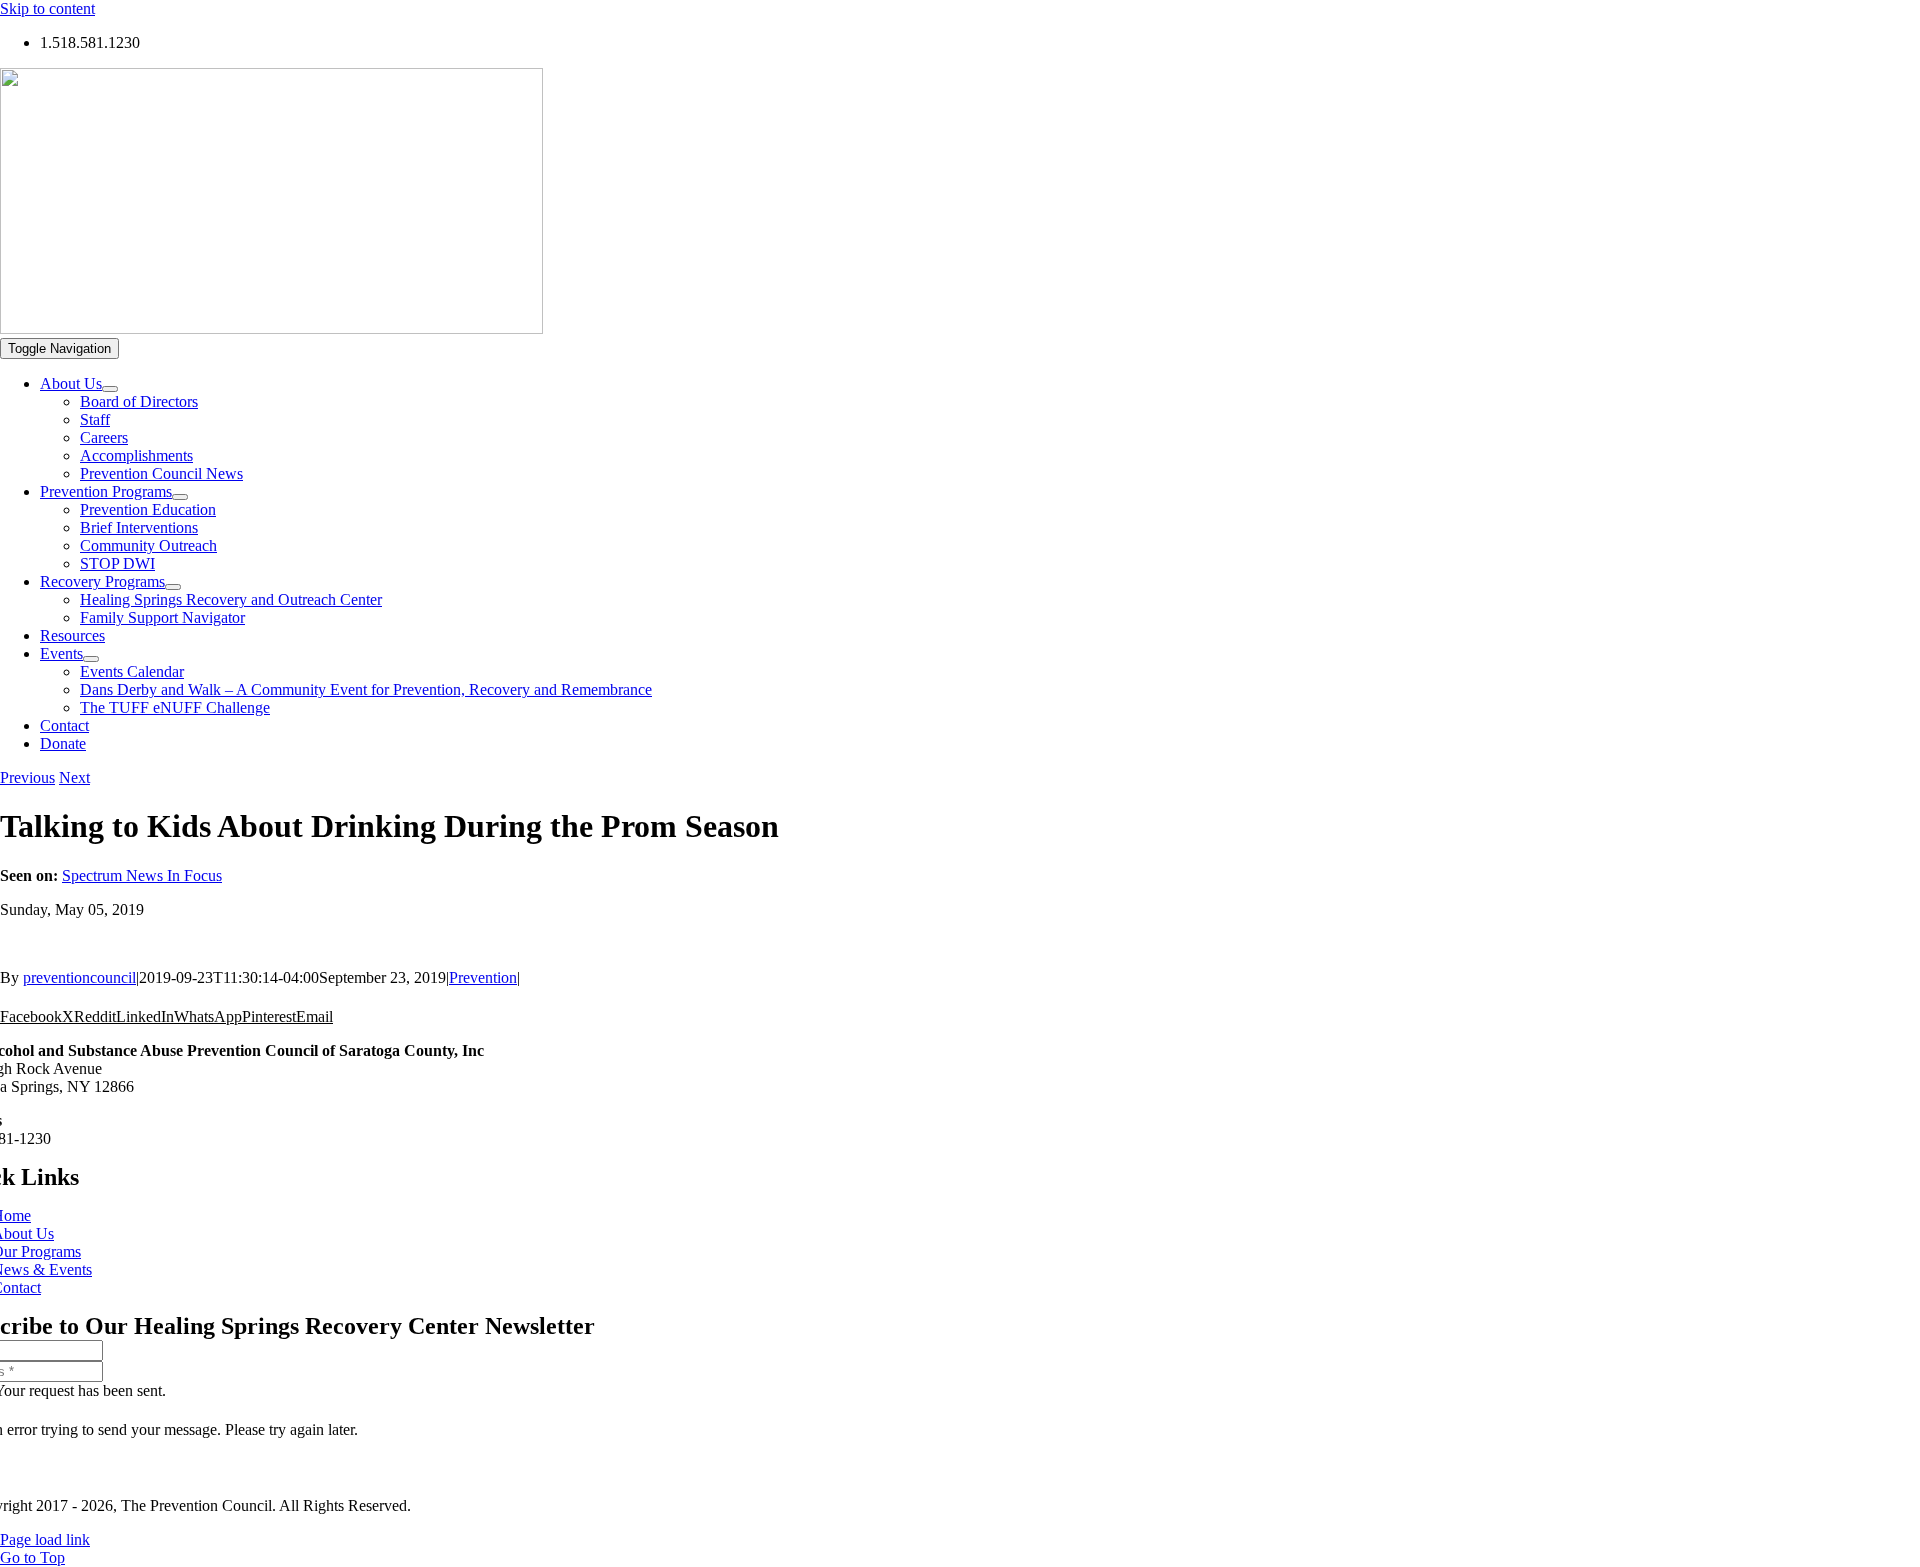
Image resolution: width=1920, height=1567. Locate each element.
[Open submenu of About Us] (110, 389)
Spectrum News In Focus (142, 875)
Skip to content (47, 8)
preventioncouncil (79, 977)
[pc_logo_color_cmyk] (271, 328)
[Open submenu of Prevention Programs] (180, 497)
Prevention (483, 977)
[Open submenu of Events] (91, 659)
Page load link (45, 1539)
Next (74, 777)
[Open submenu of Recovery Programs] (173, 587)
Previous (27, 777)
